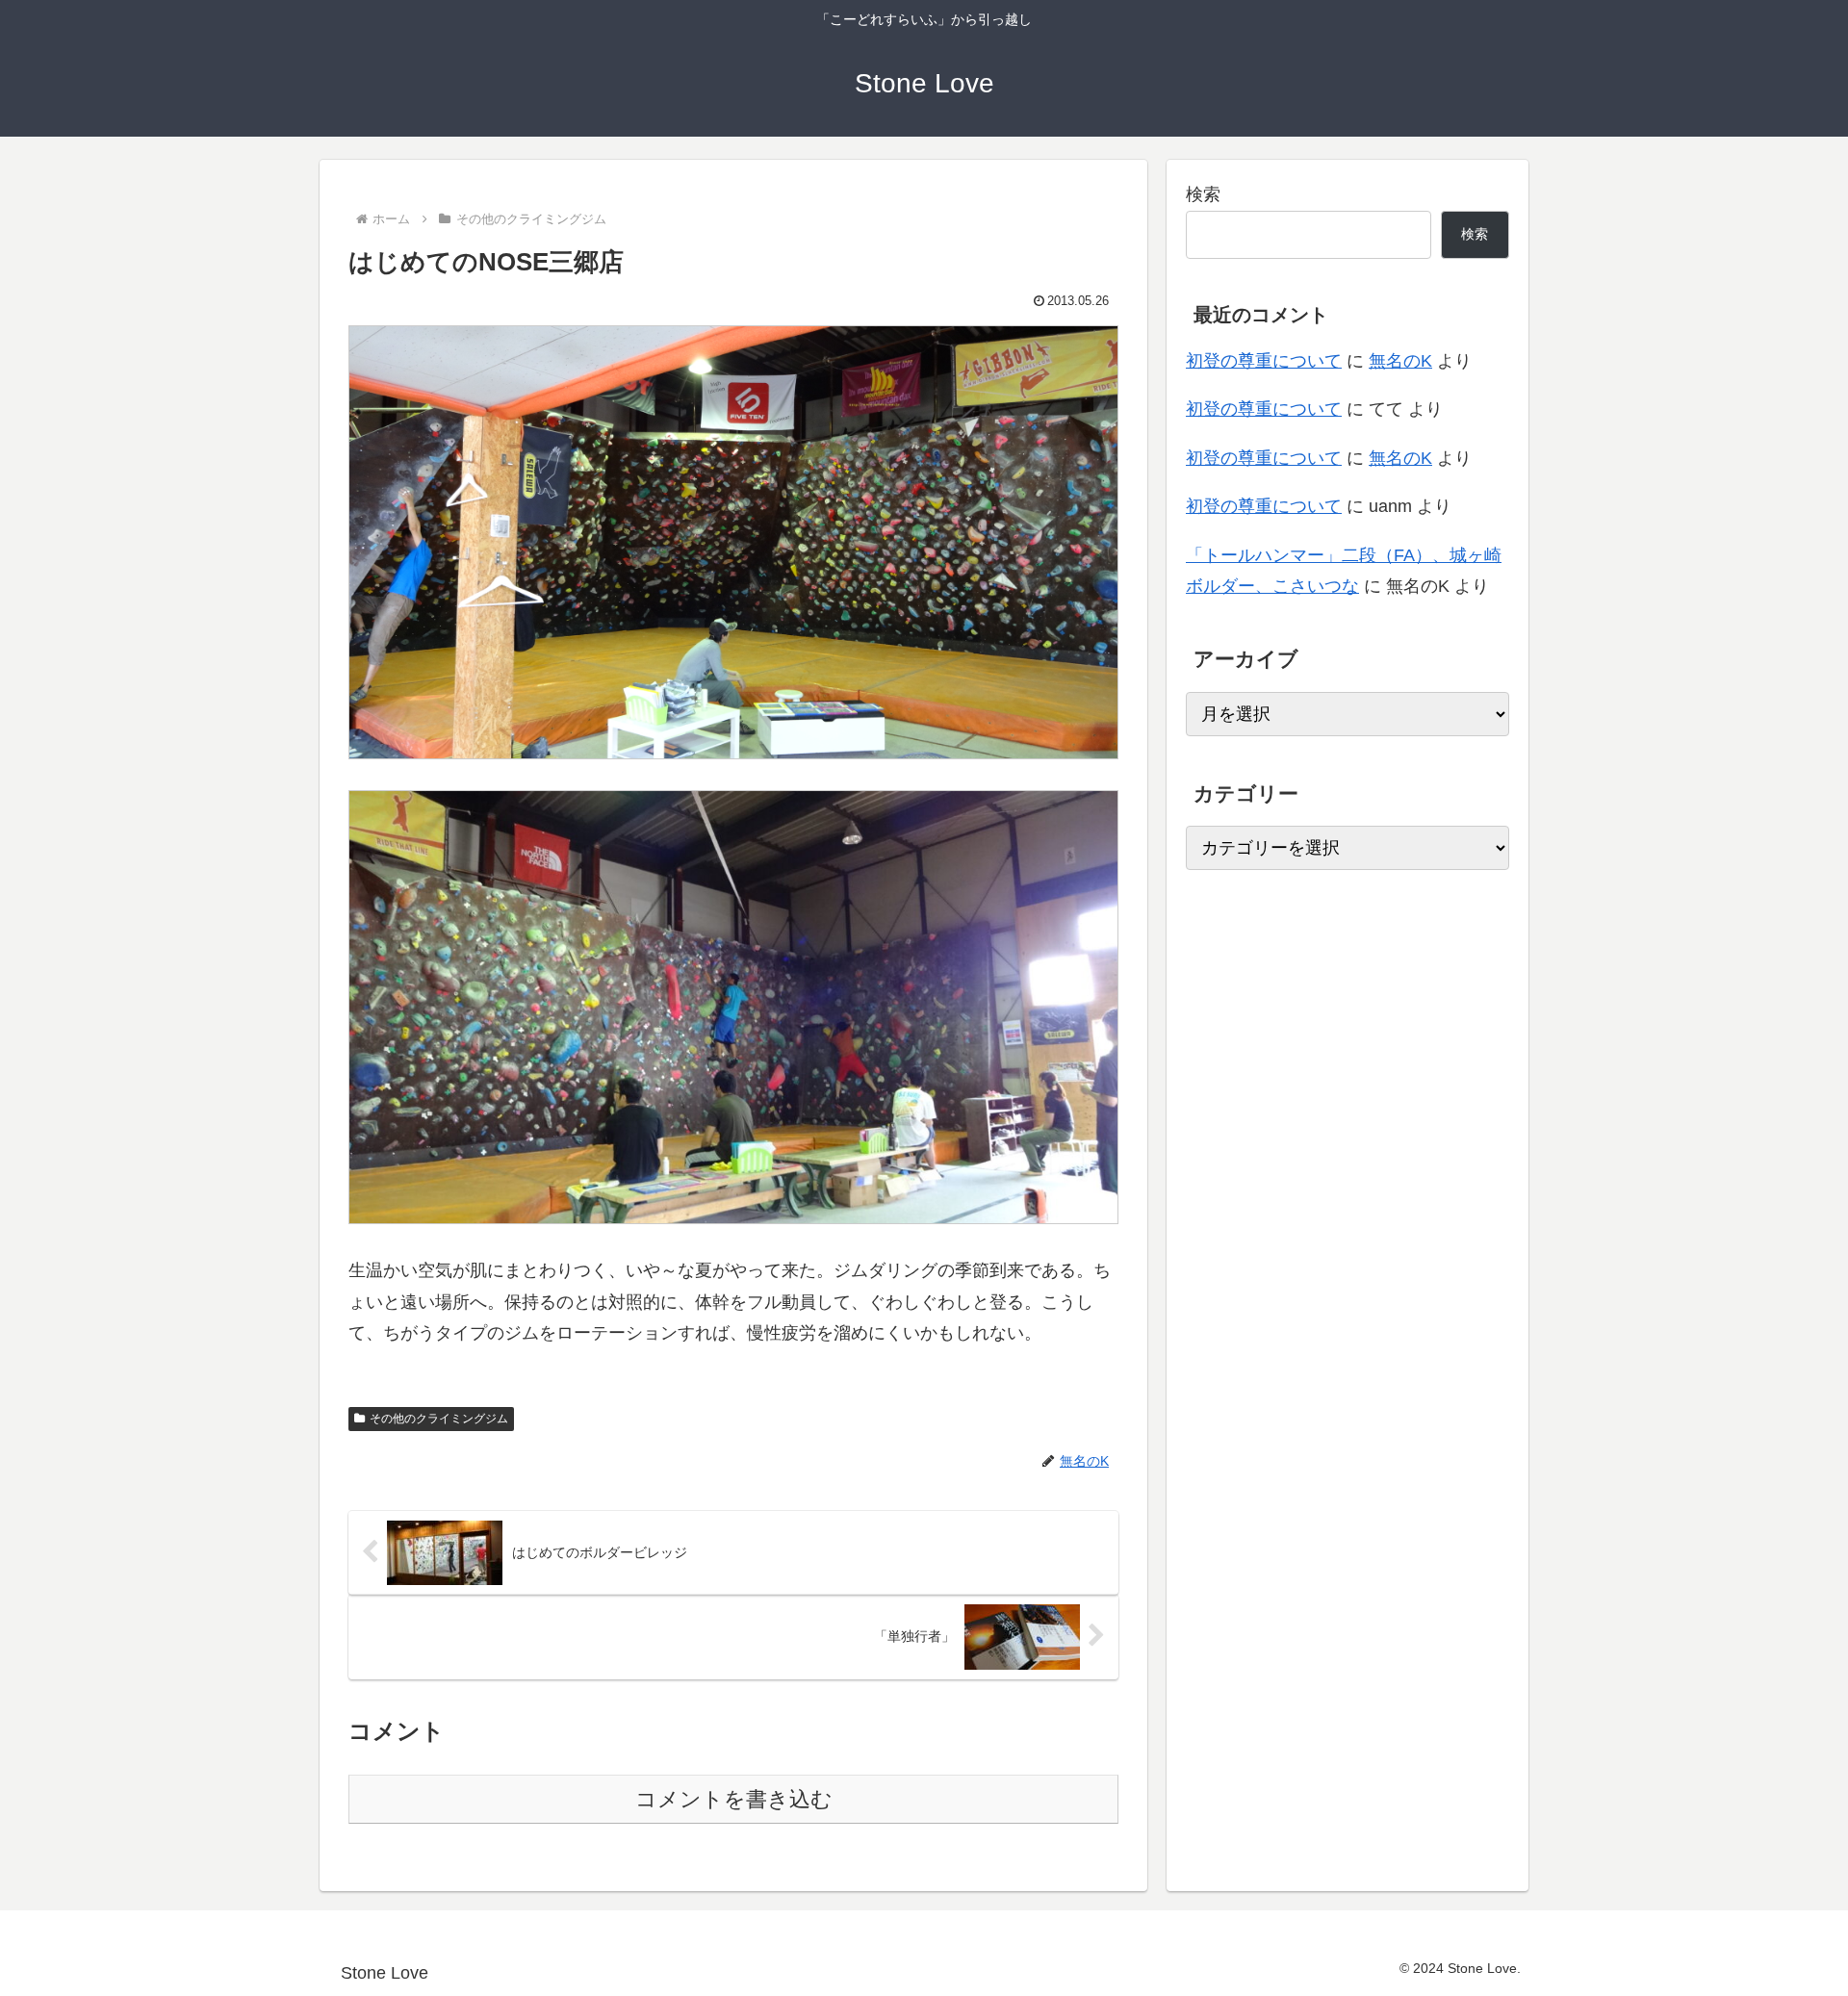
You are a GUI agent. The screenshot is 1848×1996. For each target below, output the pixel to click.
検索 (1203, 194)
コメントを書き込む (734, 1799)
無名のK (1400, 361)
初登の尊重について (1264, 361)
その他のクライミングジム (439, 1419)
